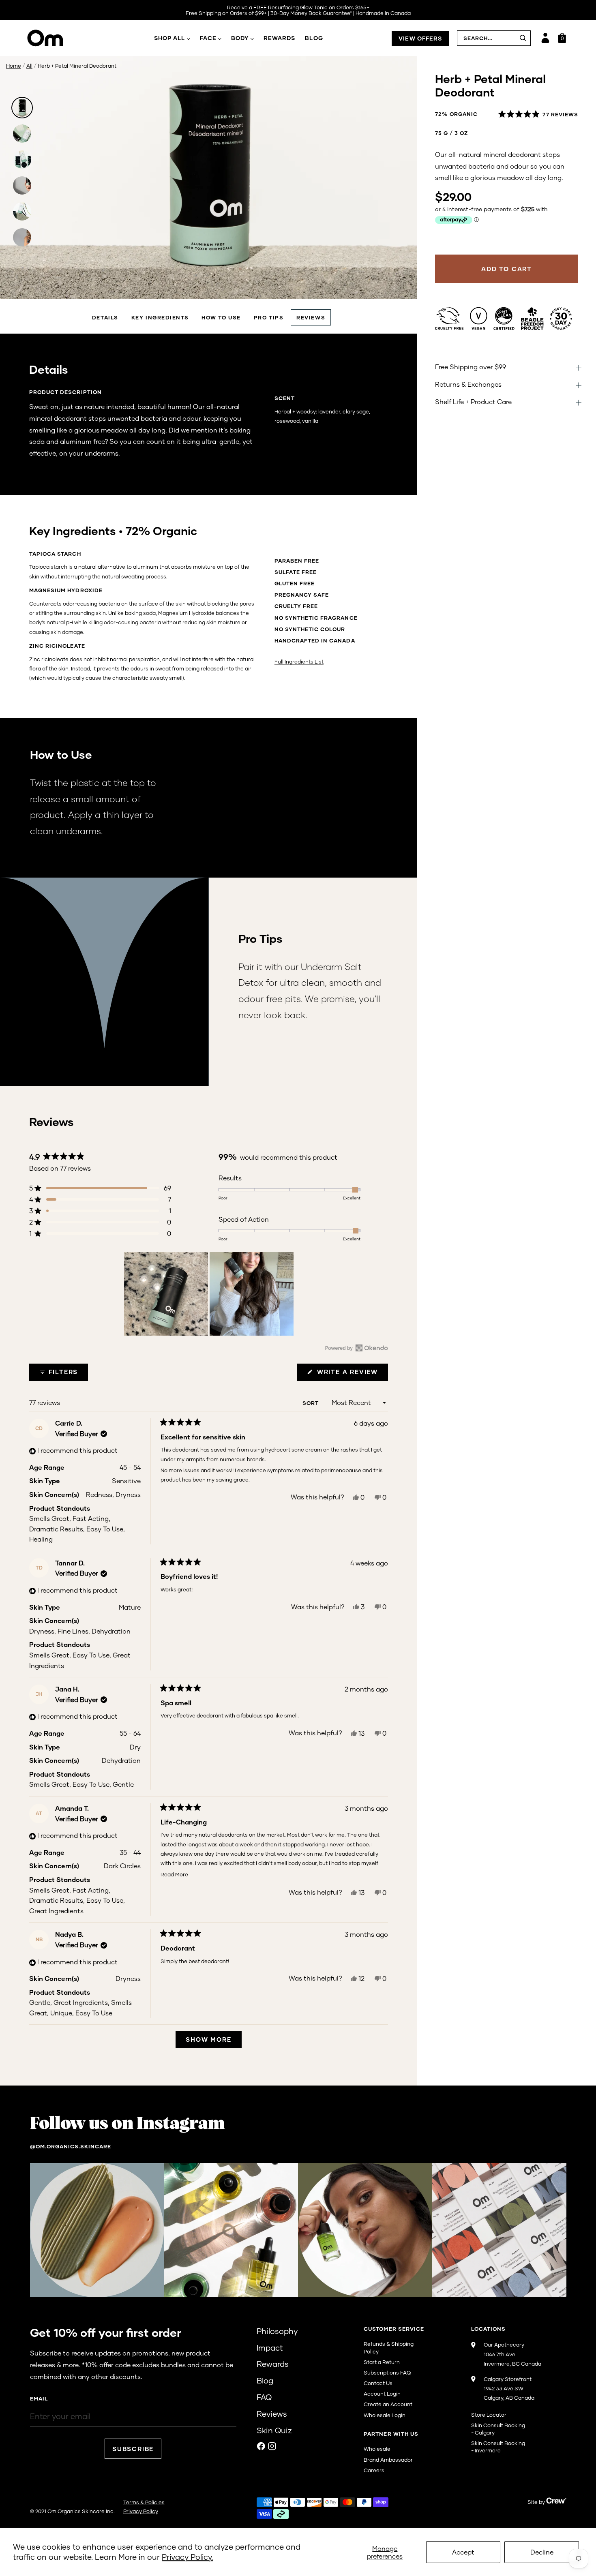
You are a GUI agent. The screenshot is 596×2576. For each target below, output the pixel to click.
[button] (538, 114)
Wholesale (377, 2449)
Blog (314, 38)
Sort (311, 1403)
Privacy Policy (141, 2511)
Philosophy (277, 2331)
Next (403, 282)
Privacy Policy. (187, 2557)
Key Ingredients (160, 317)
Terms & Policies (144, 2502)
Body (240, 38)
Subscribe (133, 2449)
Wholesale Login (385, 2415)
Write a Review (351, 1374)
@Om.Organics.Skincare (71, 2146)
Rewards (280, 38)
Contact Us (378, 2383)
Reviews (311, 317)
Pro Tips (269, 317)
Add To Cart (507, 269)
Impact (270, 2348)
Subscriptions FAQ (387, 2373)
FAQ (264, 2397)
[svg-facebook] (261, 2446)
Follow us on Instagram (127, 2124)
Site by (537, 2502)
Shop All (170, 38)
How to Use (221, 317)
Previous (15, 282)
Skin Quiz (274, 2430)
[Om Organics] (57, 38)
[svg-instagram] (272, 2446)
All (29, 66)
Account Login (382, 2394)
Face (208, 38)
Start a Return (382, 2362)
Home (14, 66)
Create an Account (388, 2404)
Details (105, 317)
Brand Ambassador (388, 2460)
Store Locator (489, 2415)
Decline (542, 2552)
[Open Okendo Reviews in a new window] (357, 1348)
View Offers (420, 38)
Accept (463, 2552)
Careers (374, 2470)
